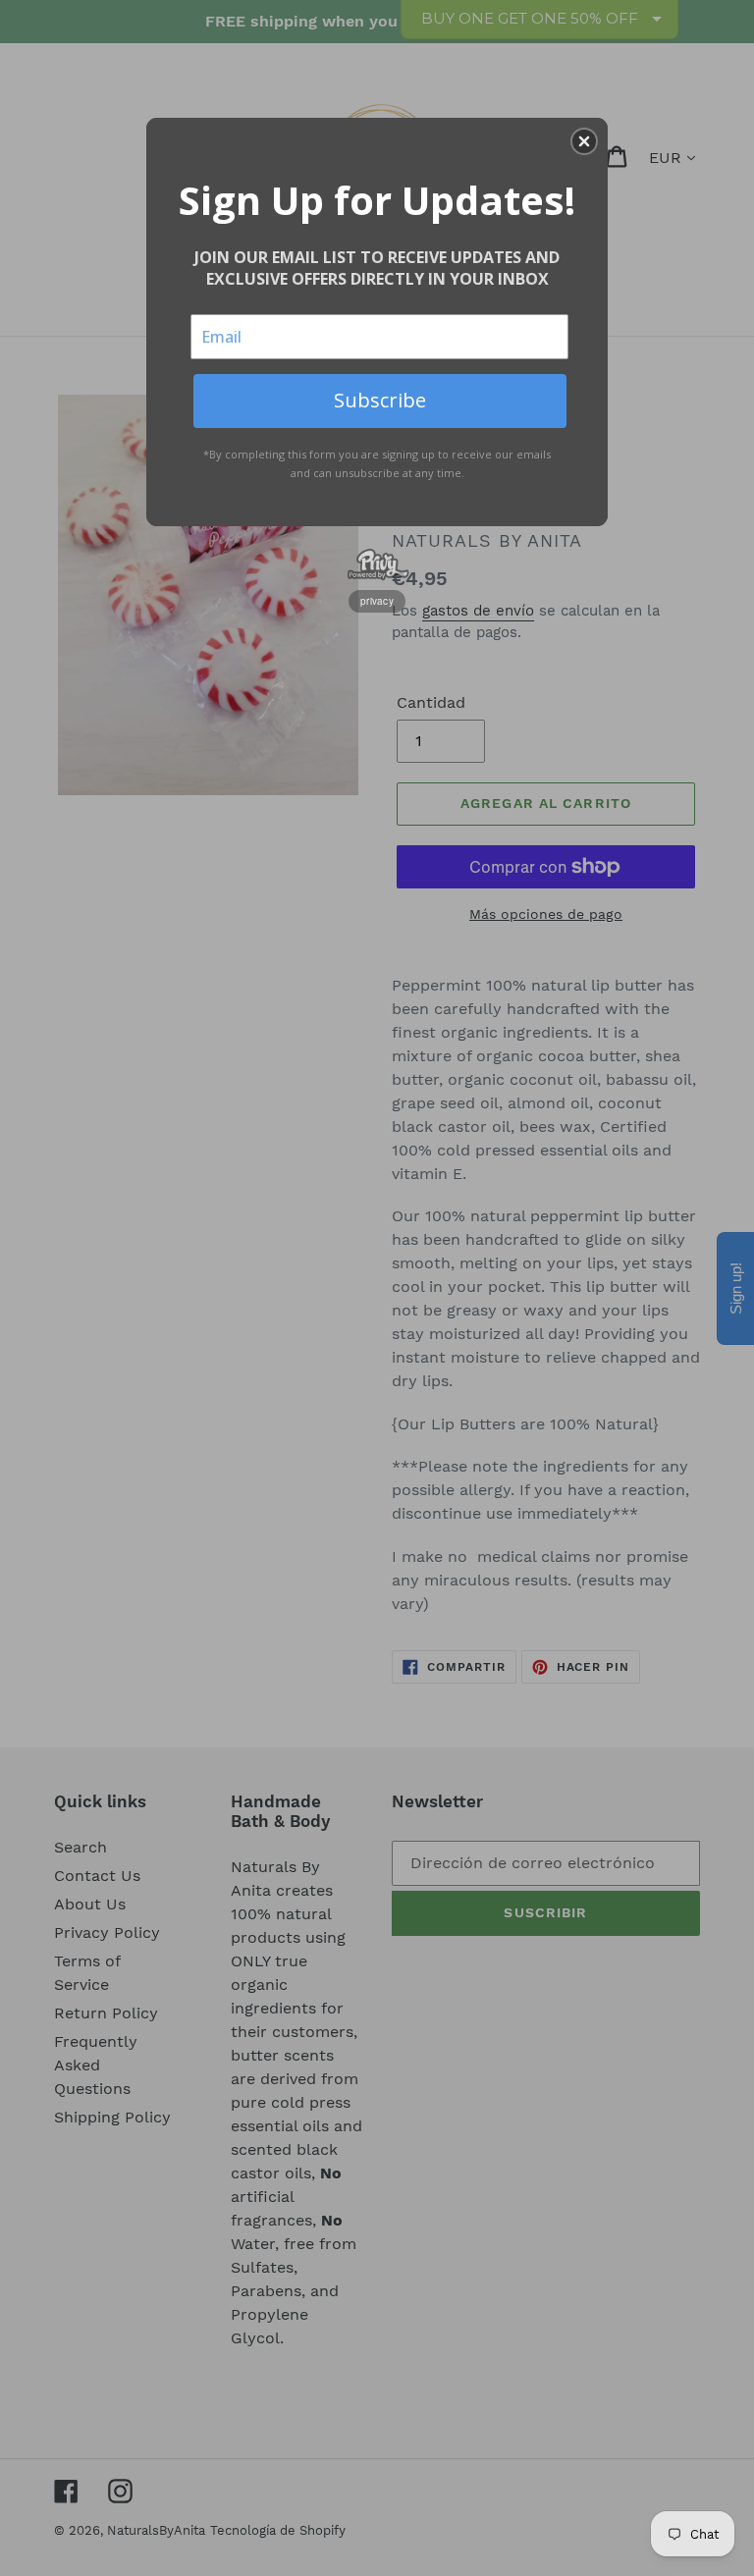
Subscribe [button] (380, 400)
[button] (584, 141)
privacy (377, 601)
